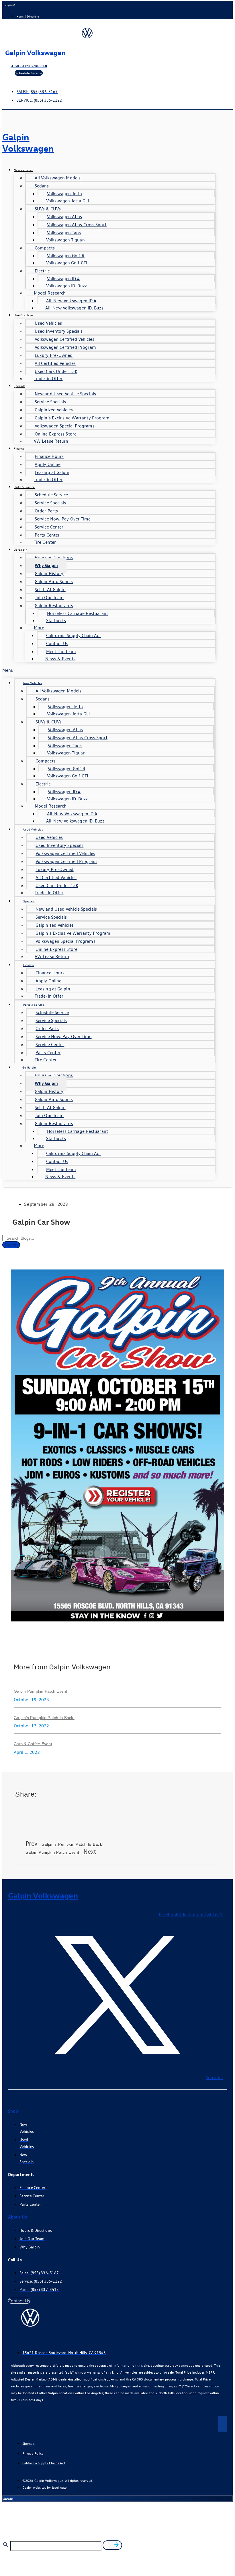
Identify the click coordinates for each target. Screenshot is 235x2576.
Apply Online (48, 464)
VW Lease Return (51, 441)
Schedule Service (51, 495)
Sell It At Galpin (50, 589)
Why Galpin (46, 565)
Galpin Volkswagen (35, 52)
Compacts (45, 248)
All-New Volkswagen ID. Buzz (74, 308)
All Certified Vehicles (55, 363)
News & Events (60, 659)
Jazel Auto (59, 2487)
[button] (109, 670)
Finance (19, 448)
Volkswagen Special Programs (65, 426)
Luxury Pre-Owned (54, 355)
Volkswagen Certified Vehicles (64, 339)
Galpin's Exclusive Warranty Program (72, 418)
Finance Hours (49, 456)
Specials (19, 386)
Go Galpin (20, 549)
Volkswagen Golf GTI (67, 263)
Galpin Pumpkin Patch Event (41, 1691)
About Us (17, 2217)
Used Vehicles (24, 315)
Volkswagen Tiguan (65, 240)
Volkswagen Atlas (65, 216)
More (39, 628)
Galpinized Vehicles (54, 410)
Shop (13, 2111)
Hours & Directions (54, 557)
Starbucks (56, 620)
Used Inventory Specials (59, 331)
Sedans (42, 186)
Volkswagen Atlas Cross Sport (77, 224)
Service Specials (50, 402)
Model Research (50, 293)
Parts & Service (24, 487)
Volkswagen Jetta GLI (67, 201)
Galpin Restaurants (54, 605)
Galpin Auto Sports (54, 581)
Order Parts (46, 511)
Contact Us (57, 643)
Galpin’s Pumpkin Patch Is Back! (44, 1718)
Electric (42, 271)
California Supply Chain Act (74, 635)
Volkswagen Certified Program (65, 347)
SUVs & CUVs (48, 209)
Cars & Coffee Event (33, 1744)
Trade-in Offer (48, 378)
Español (10, 5)
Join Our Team (49, 597)
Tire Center (45, 542)
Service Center (49, 527)
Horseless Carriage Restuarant (78, 613)
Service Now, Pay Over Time (63, 519)
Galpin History (49, 573)
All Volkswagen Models (58, 178)
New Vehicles (23, 170)
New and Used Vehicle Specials (65, 394)
